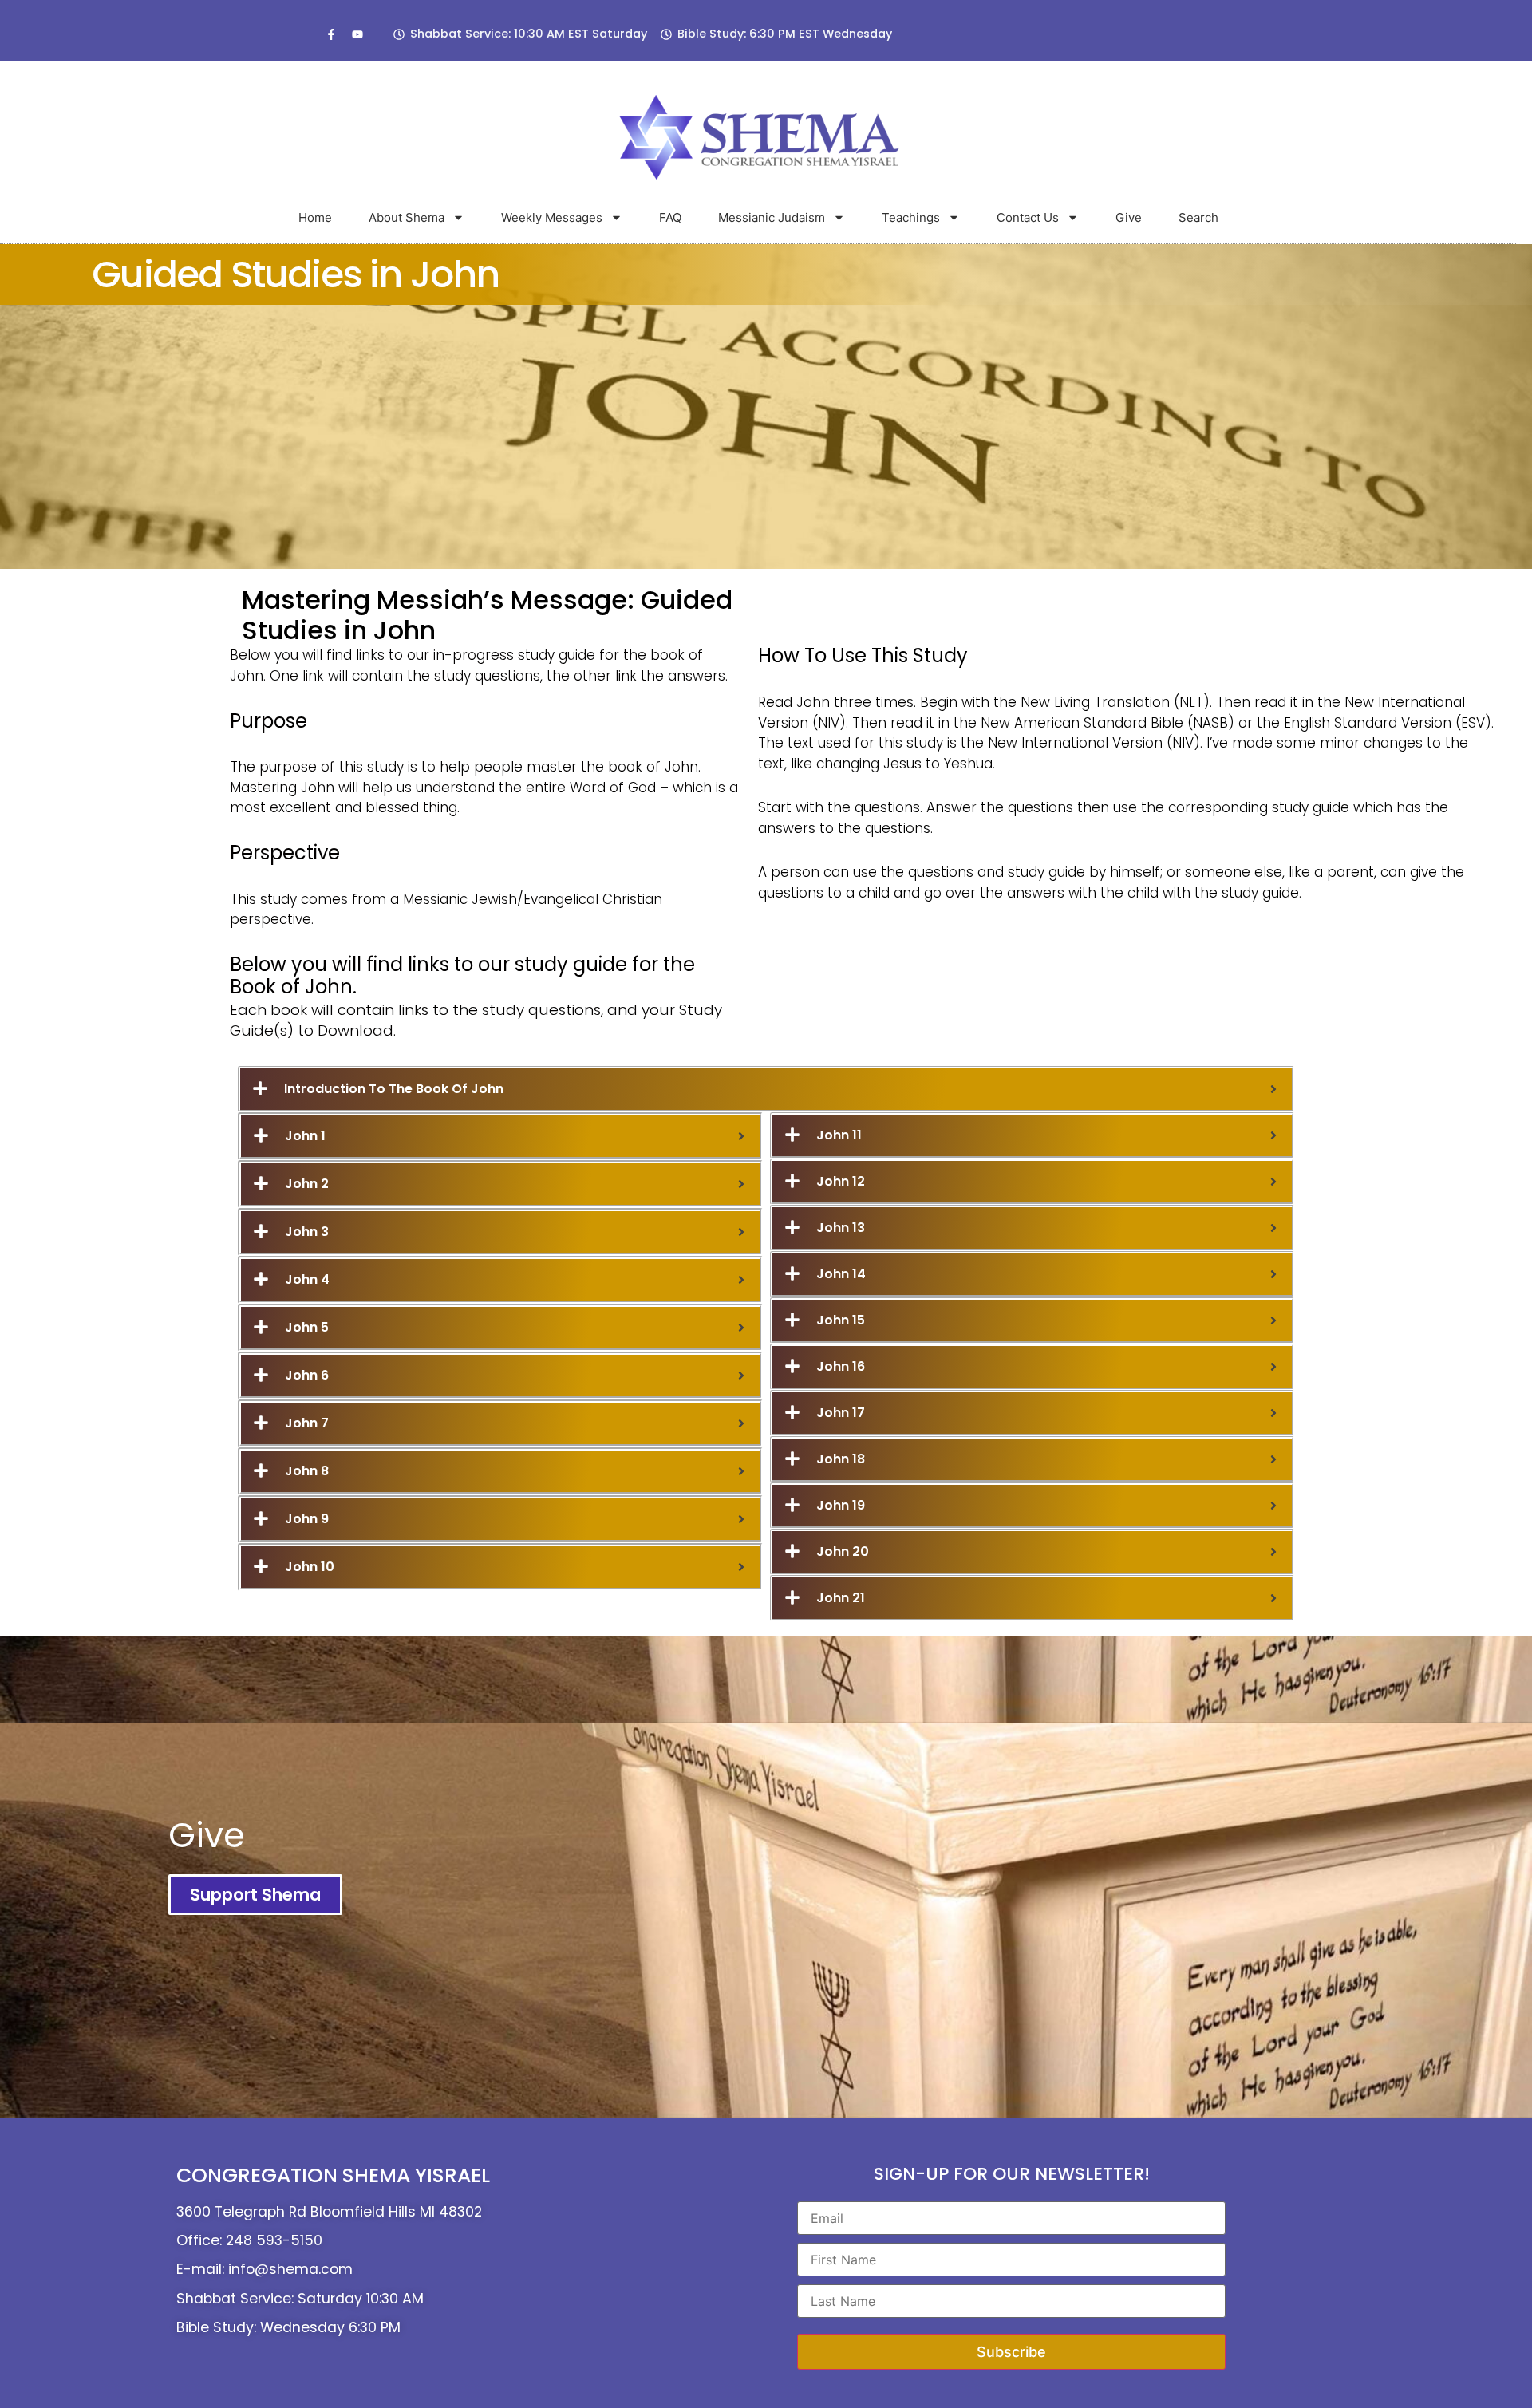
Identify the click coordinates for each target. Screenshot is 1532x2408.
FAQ (670, 217)
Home (315, 217)
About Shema (407, 217)
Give (1129, 217)
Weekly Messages (552, 217)
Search (1198, 217)
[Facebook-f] (331, 34)
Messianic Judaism (772, 217)
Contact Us (1028, 217)
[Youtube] (357, 34)
